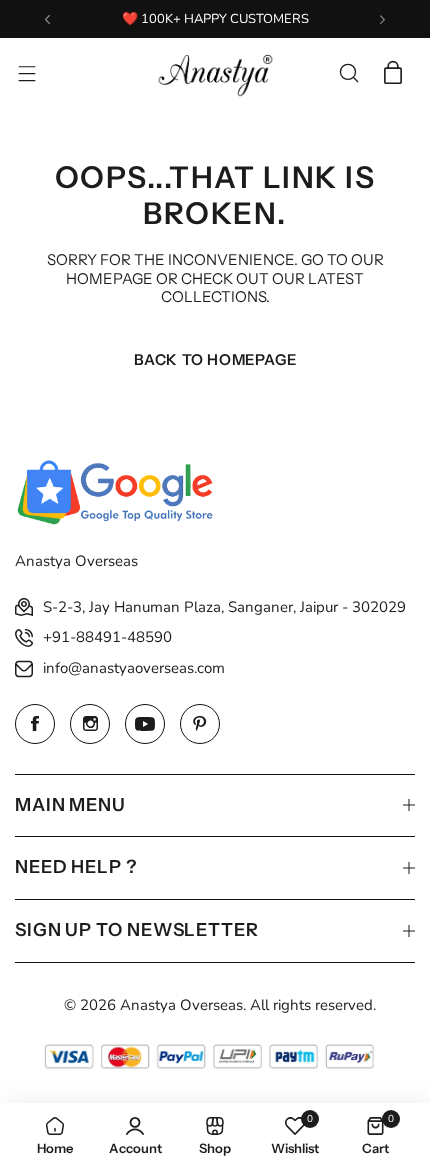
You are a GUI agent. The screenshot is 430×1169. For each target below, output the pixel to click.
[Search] (349, 73)
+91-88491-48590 (107, 637)
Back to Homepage (215, 359)
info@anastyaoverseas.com (134, 668)
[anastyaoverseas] (215, 73)
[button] (47, 19)
